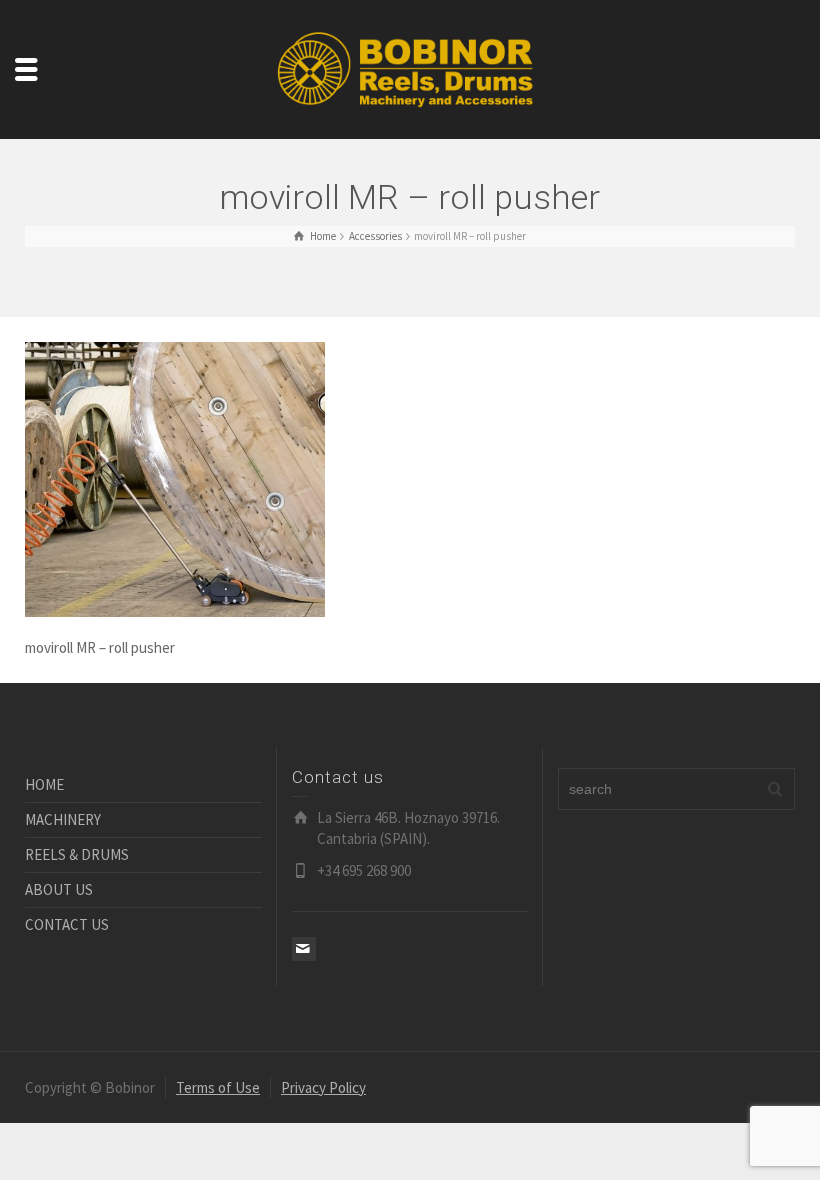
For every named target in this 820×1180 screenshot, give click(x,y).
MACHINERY (63, 819)
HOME (44, 784)
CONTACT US (67, 924)
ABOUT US (59, 889)
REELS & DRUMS (77, 854)
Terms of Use (218, 1087)
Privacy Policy (323, 1087)
